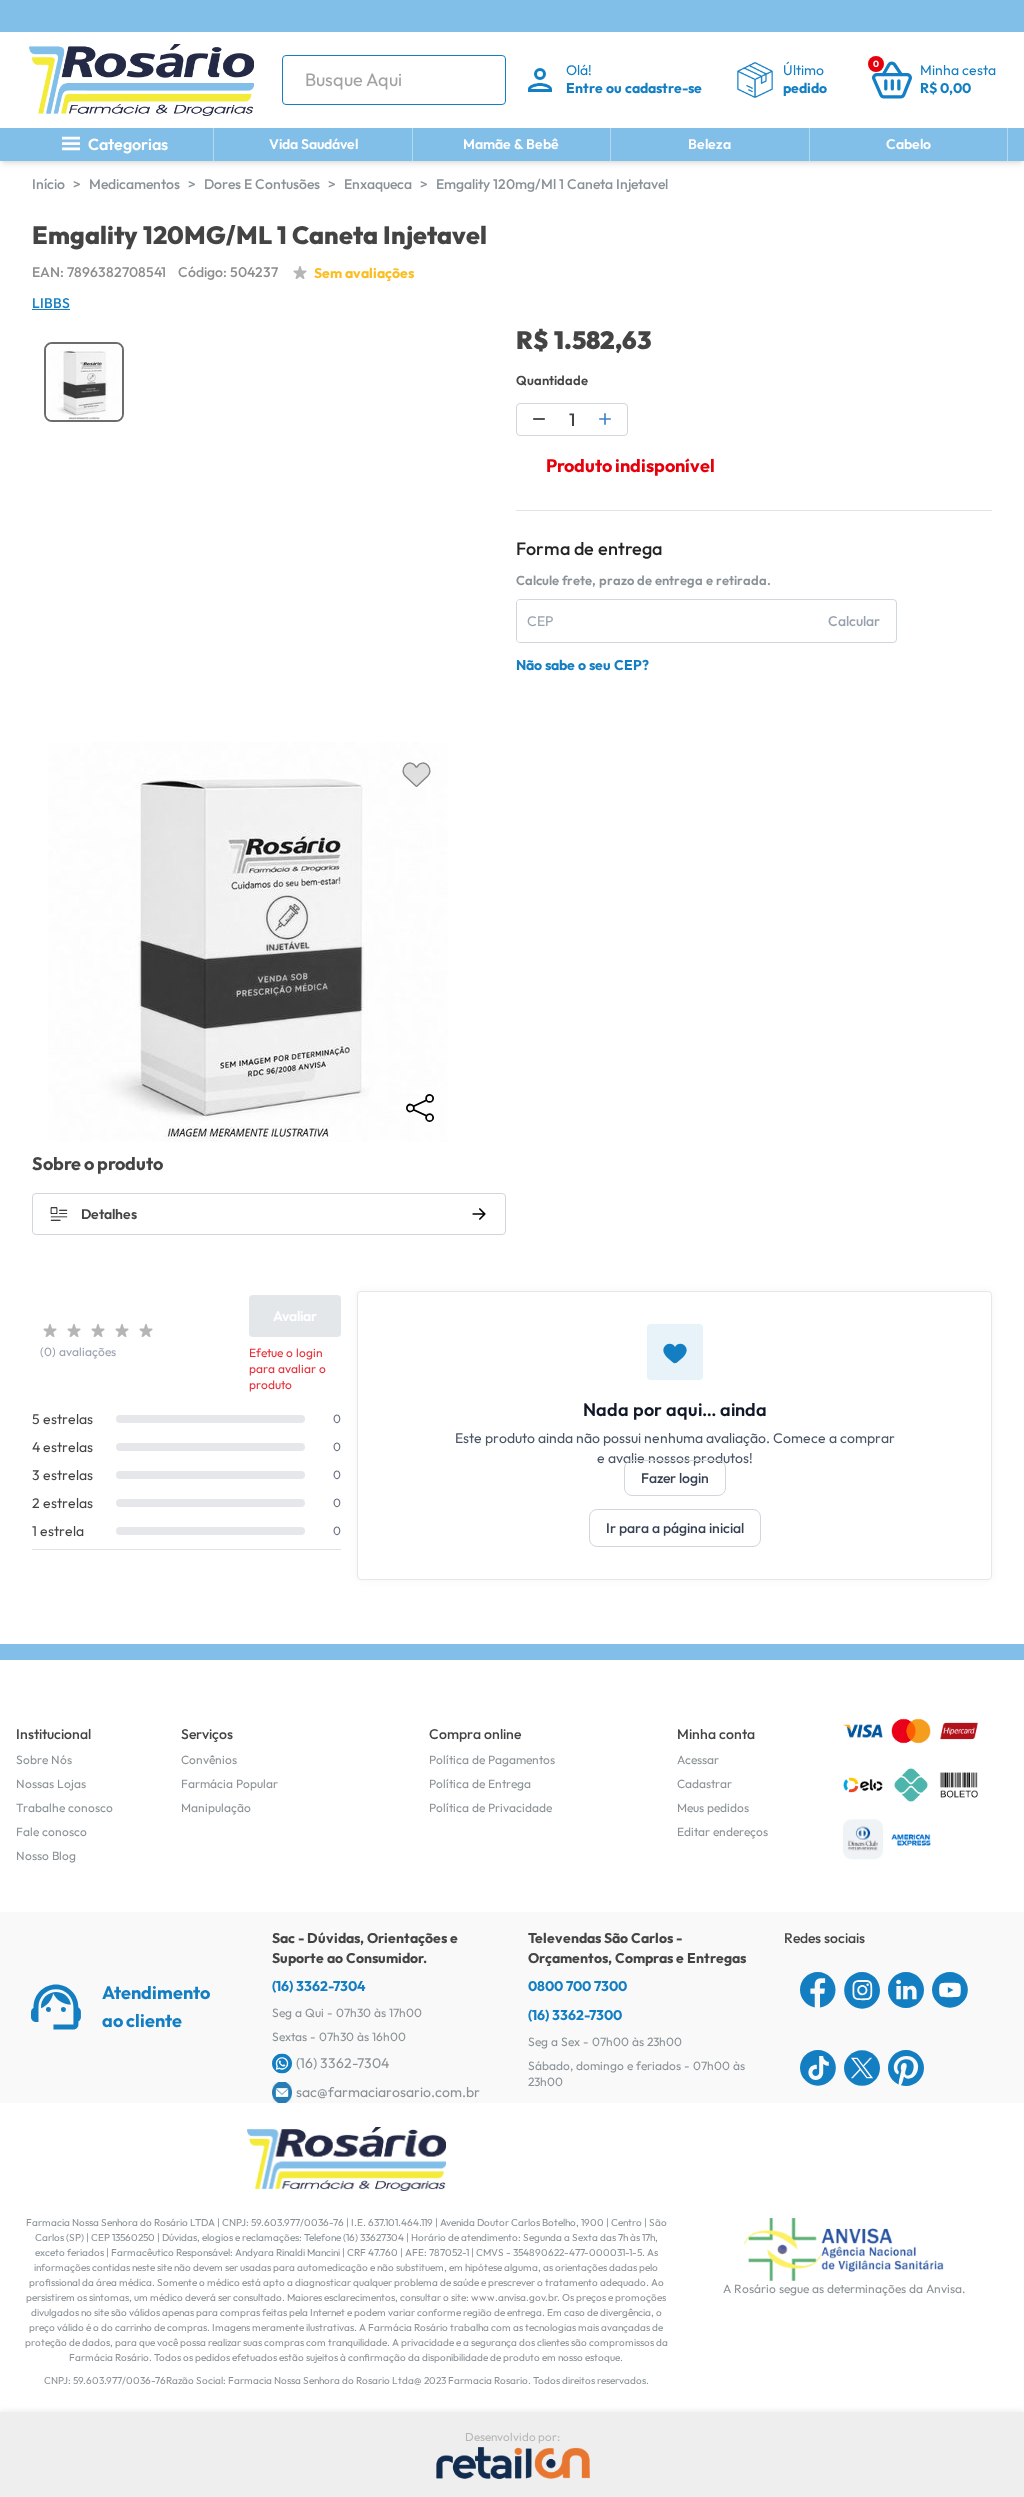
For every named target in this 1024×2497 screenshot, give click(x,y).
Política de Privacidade (490, 1807)
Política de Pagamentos (492, 1759)
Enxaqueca (378, 184)
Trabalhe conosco (64, 1807)
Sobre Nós (44, 1759)
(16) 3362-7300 (575, 2015)
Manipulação (216, 1807)
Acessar (698, 1759)
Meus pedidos (713, 1807)
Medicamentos (134, 184)
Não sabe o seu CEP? (582, 665)
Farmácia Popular (229, 1783)
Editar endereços (722, 1831)
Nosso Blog (46, 1855)
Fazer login (675, 1478)
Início (48, 184)
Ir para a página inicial (675, 1528)
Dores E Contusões (262, 184)
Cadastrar (704, 1783)
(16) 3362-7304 (319, 1986)
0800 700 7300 (577, 1986)
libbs (51, 303)
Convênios (209, 1759)
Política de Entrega (480, 1783)
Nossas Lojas (51, 1783)
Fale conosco (51, 1831)
